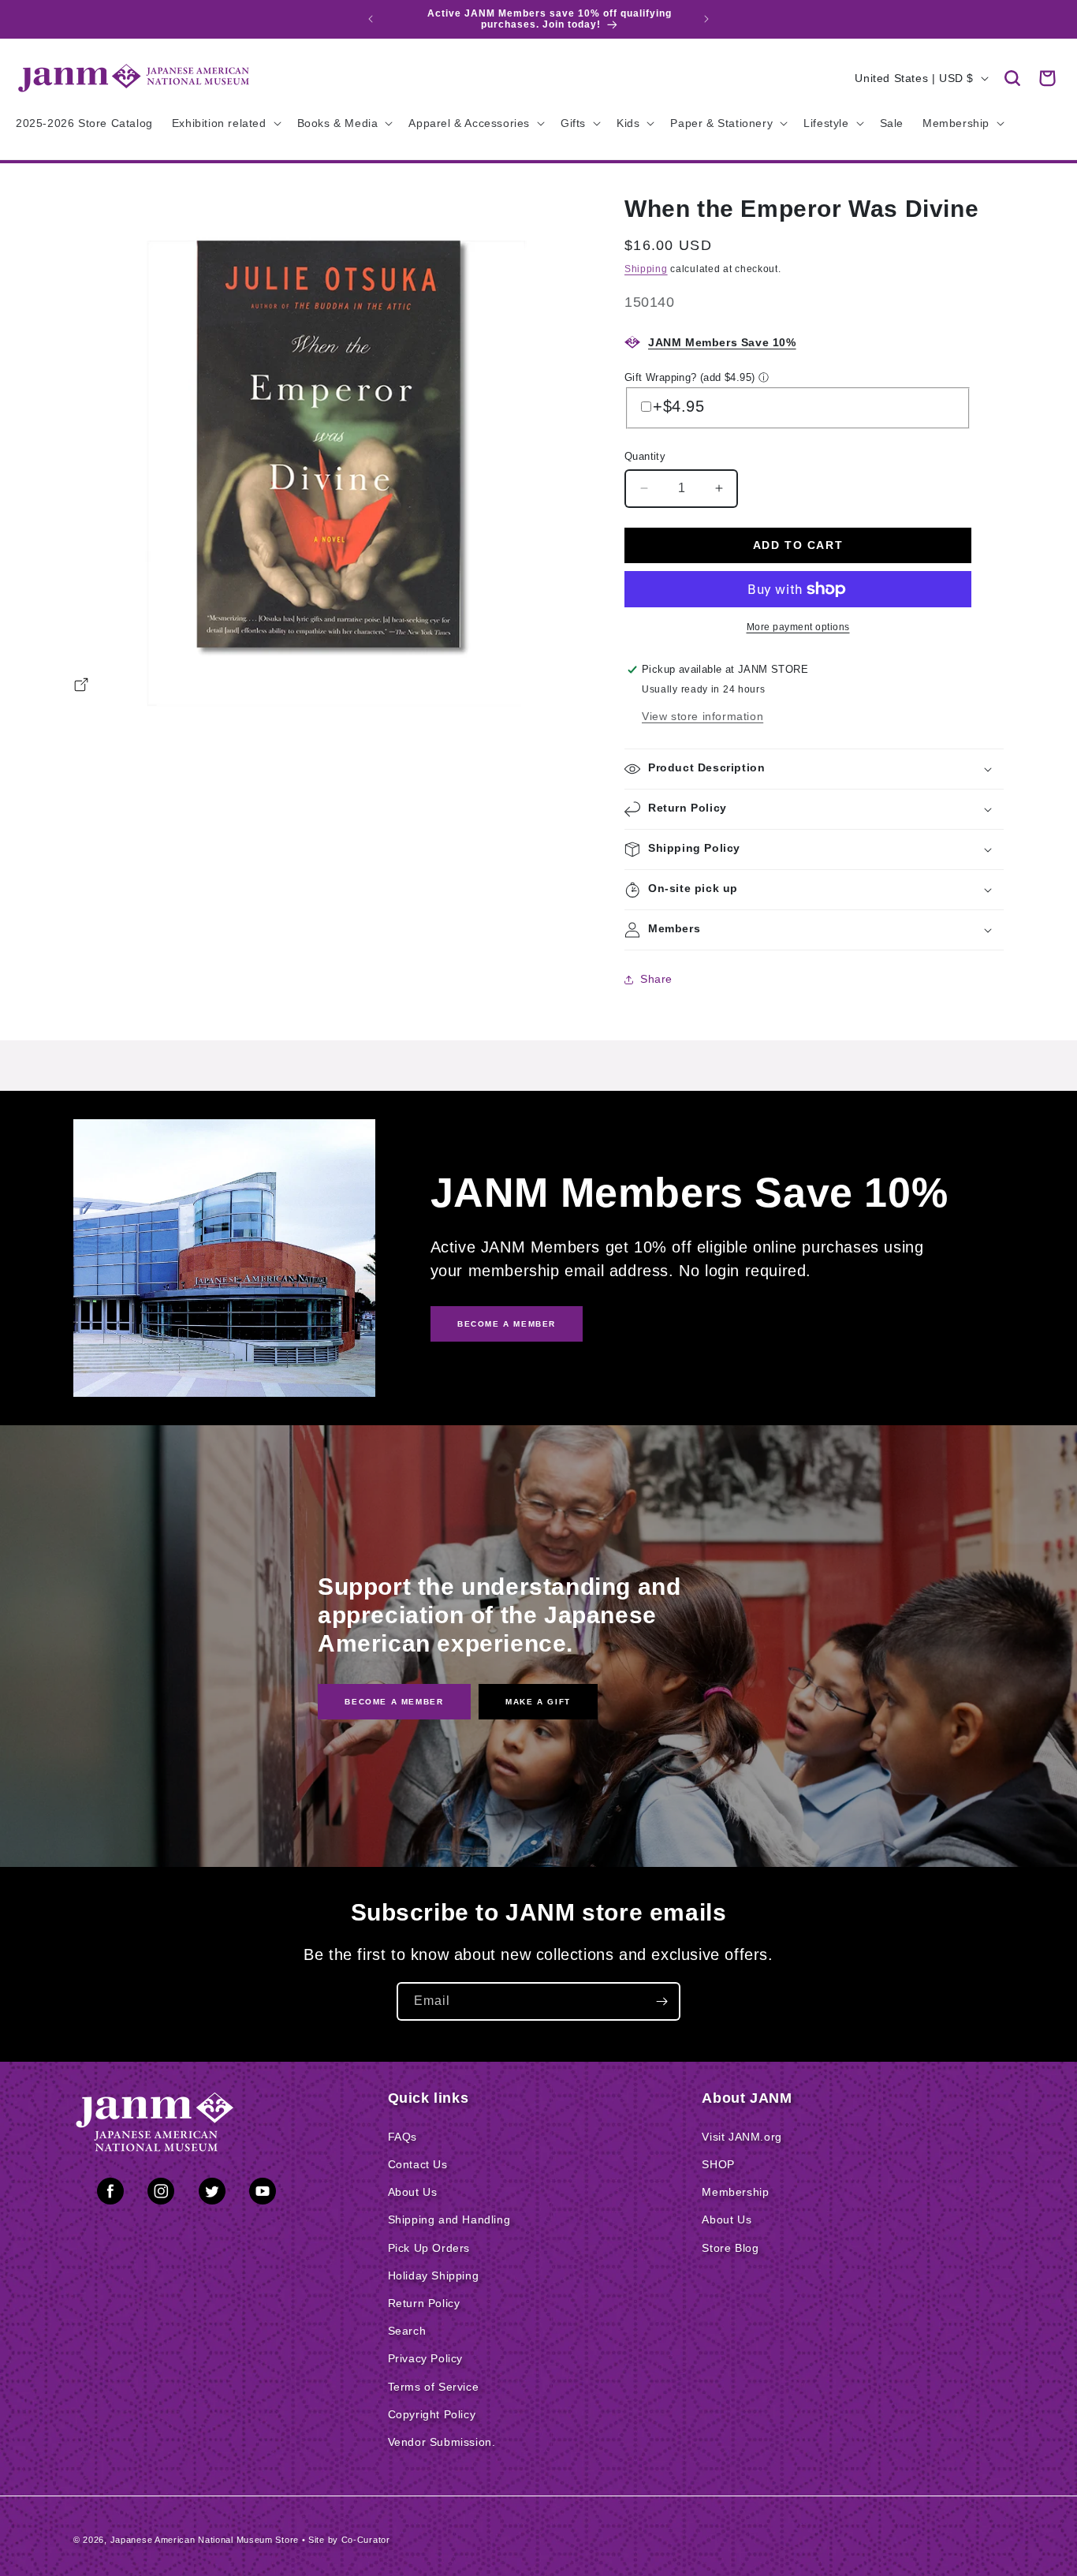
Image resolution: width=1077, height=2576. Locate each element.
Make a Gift (538, 1702)
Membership (735, 2192)
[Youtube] (263, 2194)
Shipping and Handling (449, 2219)
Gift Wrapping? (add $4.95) (689, 377)
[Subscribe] (661, 2001)
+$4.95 (679, 406)
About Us (413, 2192)
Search (407, 2331)
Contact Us (418, 2164)
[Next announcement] (706, 19)
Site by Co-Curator (349, 2540)
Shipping (646, 269)
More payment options (798, 627)
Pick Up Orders (429, 2248)
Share (656, 979)
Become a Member (394, 1702)
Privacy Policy (425, 2358)
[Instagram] (161, 2194)
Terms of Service (434, 2387)
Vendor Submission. (442, 2442)
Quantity (645, 456)
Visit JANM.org (742, 2137)
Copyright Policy (432, 2414)
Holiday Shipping (434, 2275)
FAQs (402, 2137)
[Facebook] (110, 2194)
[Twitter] (212, 2194)
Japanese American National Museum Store (205, 2540)
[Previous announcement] (371, 19)
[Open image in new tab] (81, 687)
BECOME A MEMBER (507, 1324)
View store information (702, 716)
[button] (1012, 78)
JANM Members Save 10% (722, 342)
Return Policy (424, 2303)
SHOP (718, 2164)
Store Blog (730, 2248)
